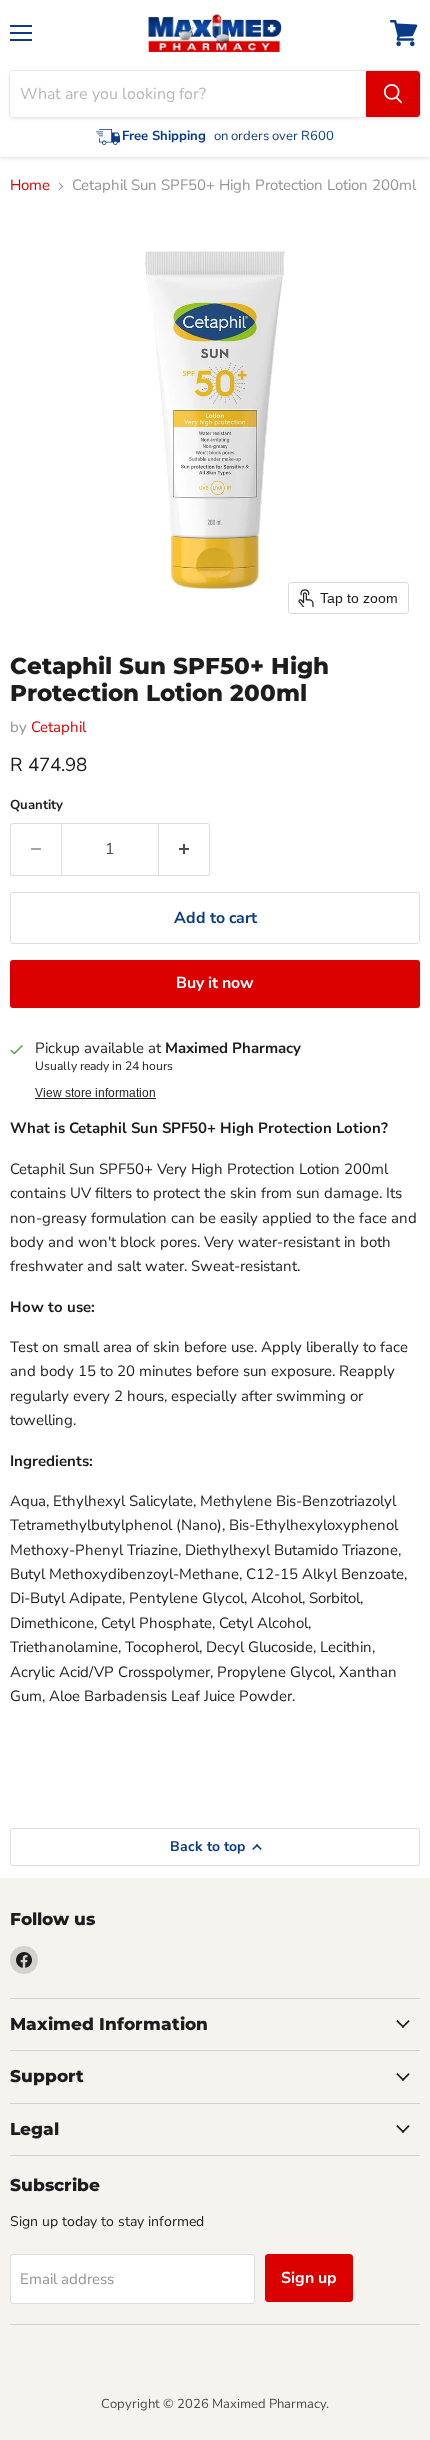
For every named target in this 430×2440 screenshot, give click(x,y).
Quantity (36, 805)
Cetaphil (58, 727)
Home (30, 185)
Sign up (309, 2278)
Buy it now (215, 983)
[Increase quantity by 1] (184, 849)
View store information (95, 1093)
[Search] (393, 94)
